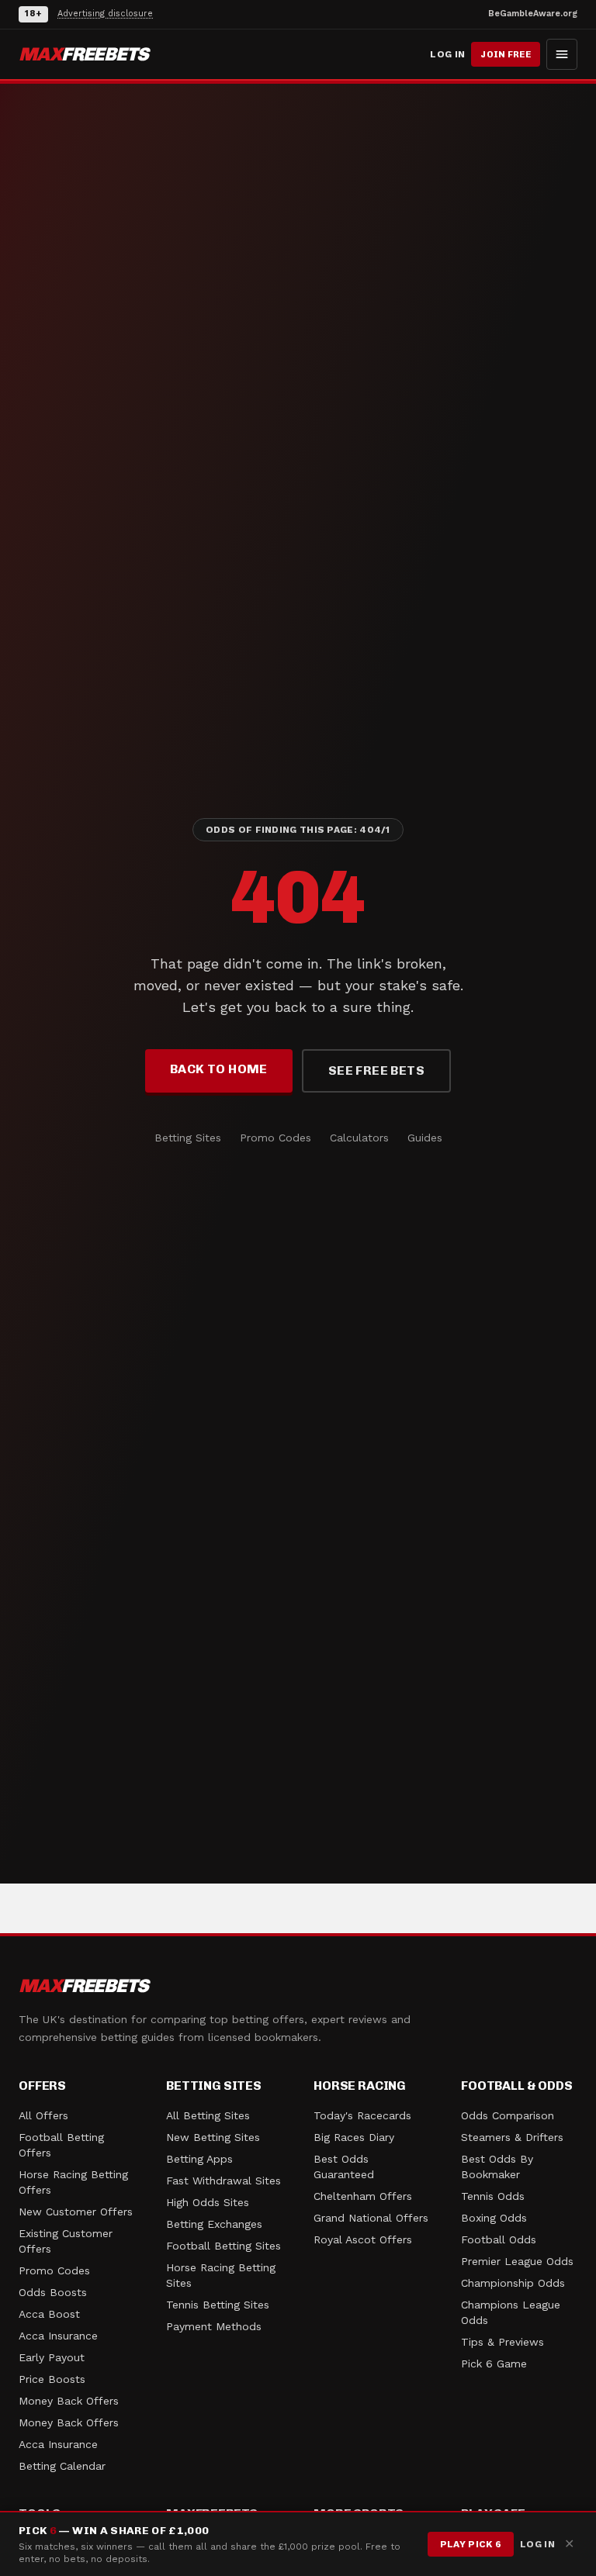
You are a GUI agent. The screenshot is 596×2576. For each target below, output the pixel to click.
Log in (447, 54)
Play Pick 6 (471, 2544)
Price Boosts (52, 2379)
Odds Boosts (53, 2292)
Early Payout (52, 2357)
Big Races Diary (354, 2137)
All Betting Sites (208, 2115)
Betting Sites (188, 1138)
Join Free (506, 54)
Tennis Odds (493, 2196)
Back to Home (219, 1069)
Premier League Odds (517, 2261)
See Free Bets (376, 1070)
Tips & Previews (502, 2342)
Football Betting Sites (223, 2246)
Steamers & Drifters (512, 2137)
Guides (425, 1138)
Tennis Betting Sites (218, 2305)
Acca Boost (49, 2314)
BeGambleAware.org (533, 14)
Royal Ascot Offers (363, 2239)
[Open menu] (562, 54)
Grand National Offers (371, 2218)
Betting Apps (199, 2159)
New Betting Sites (213, 2137)
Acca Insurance (58, 2336)
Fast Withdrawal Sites (223, 2181)
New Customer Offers (76, 2212)
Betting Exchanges (214, 2224)
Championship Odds (513, 2283)
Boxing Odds (494, 2218)
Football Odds (499, 2239)
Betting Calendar (62, 2466)
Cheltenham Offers (363, 2196)
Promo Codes (275, 1138)
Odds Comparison (508, 2115)
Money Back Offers (69, 2401)
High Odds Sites (208, 2202)
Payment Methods (214, 2326)
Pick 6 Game (494, 2364)
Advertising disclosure (105, 14)
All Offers (43, 2115)
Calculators (359, 1138)
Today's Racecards (362, 2115)
